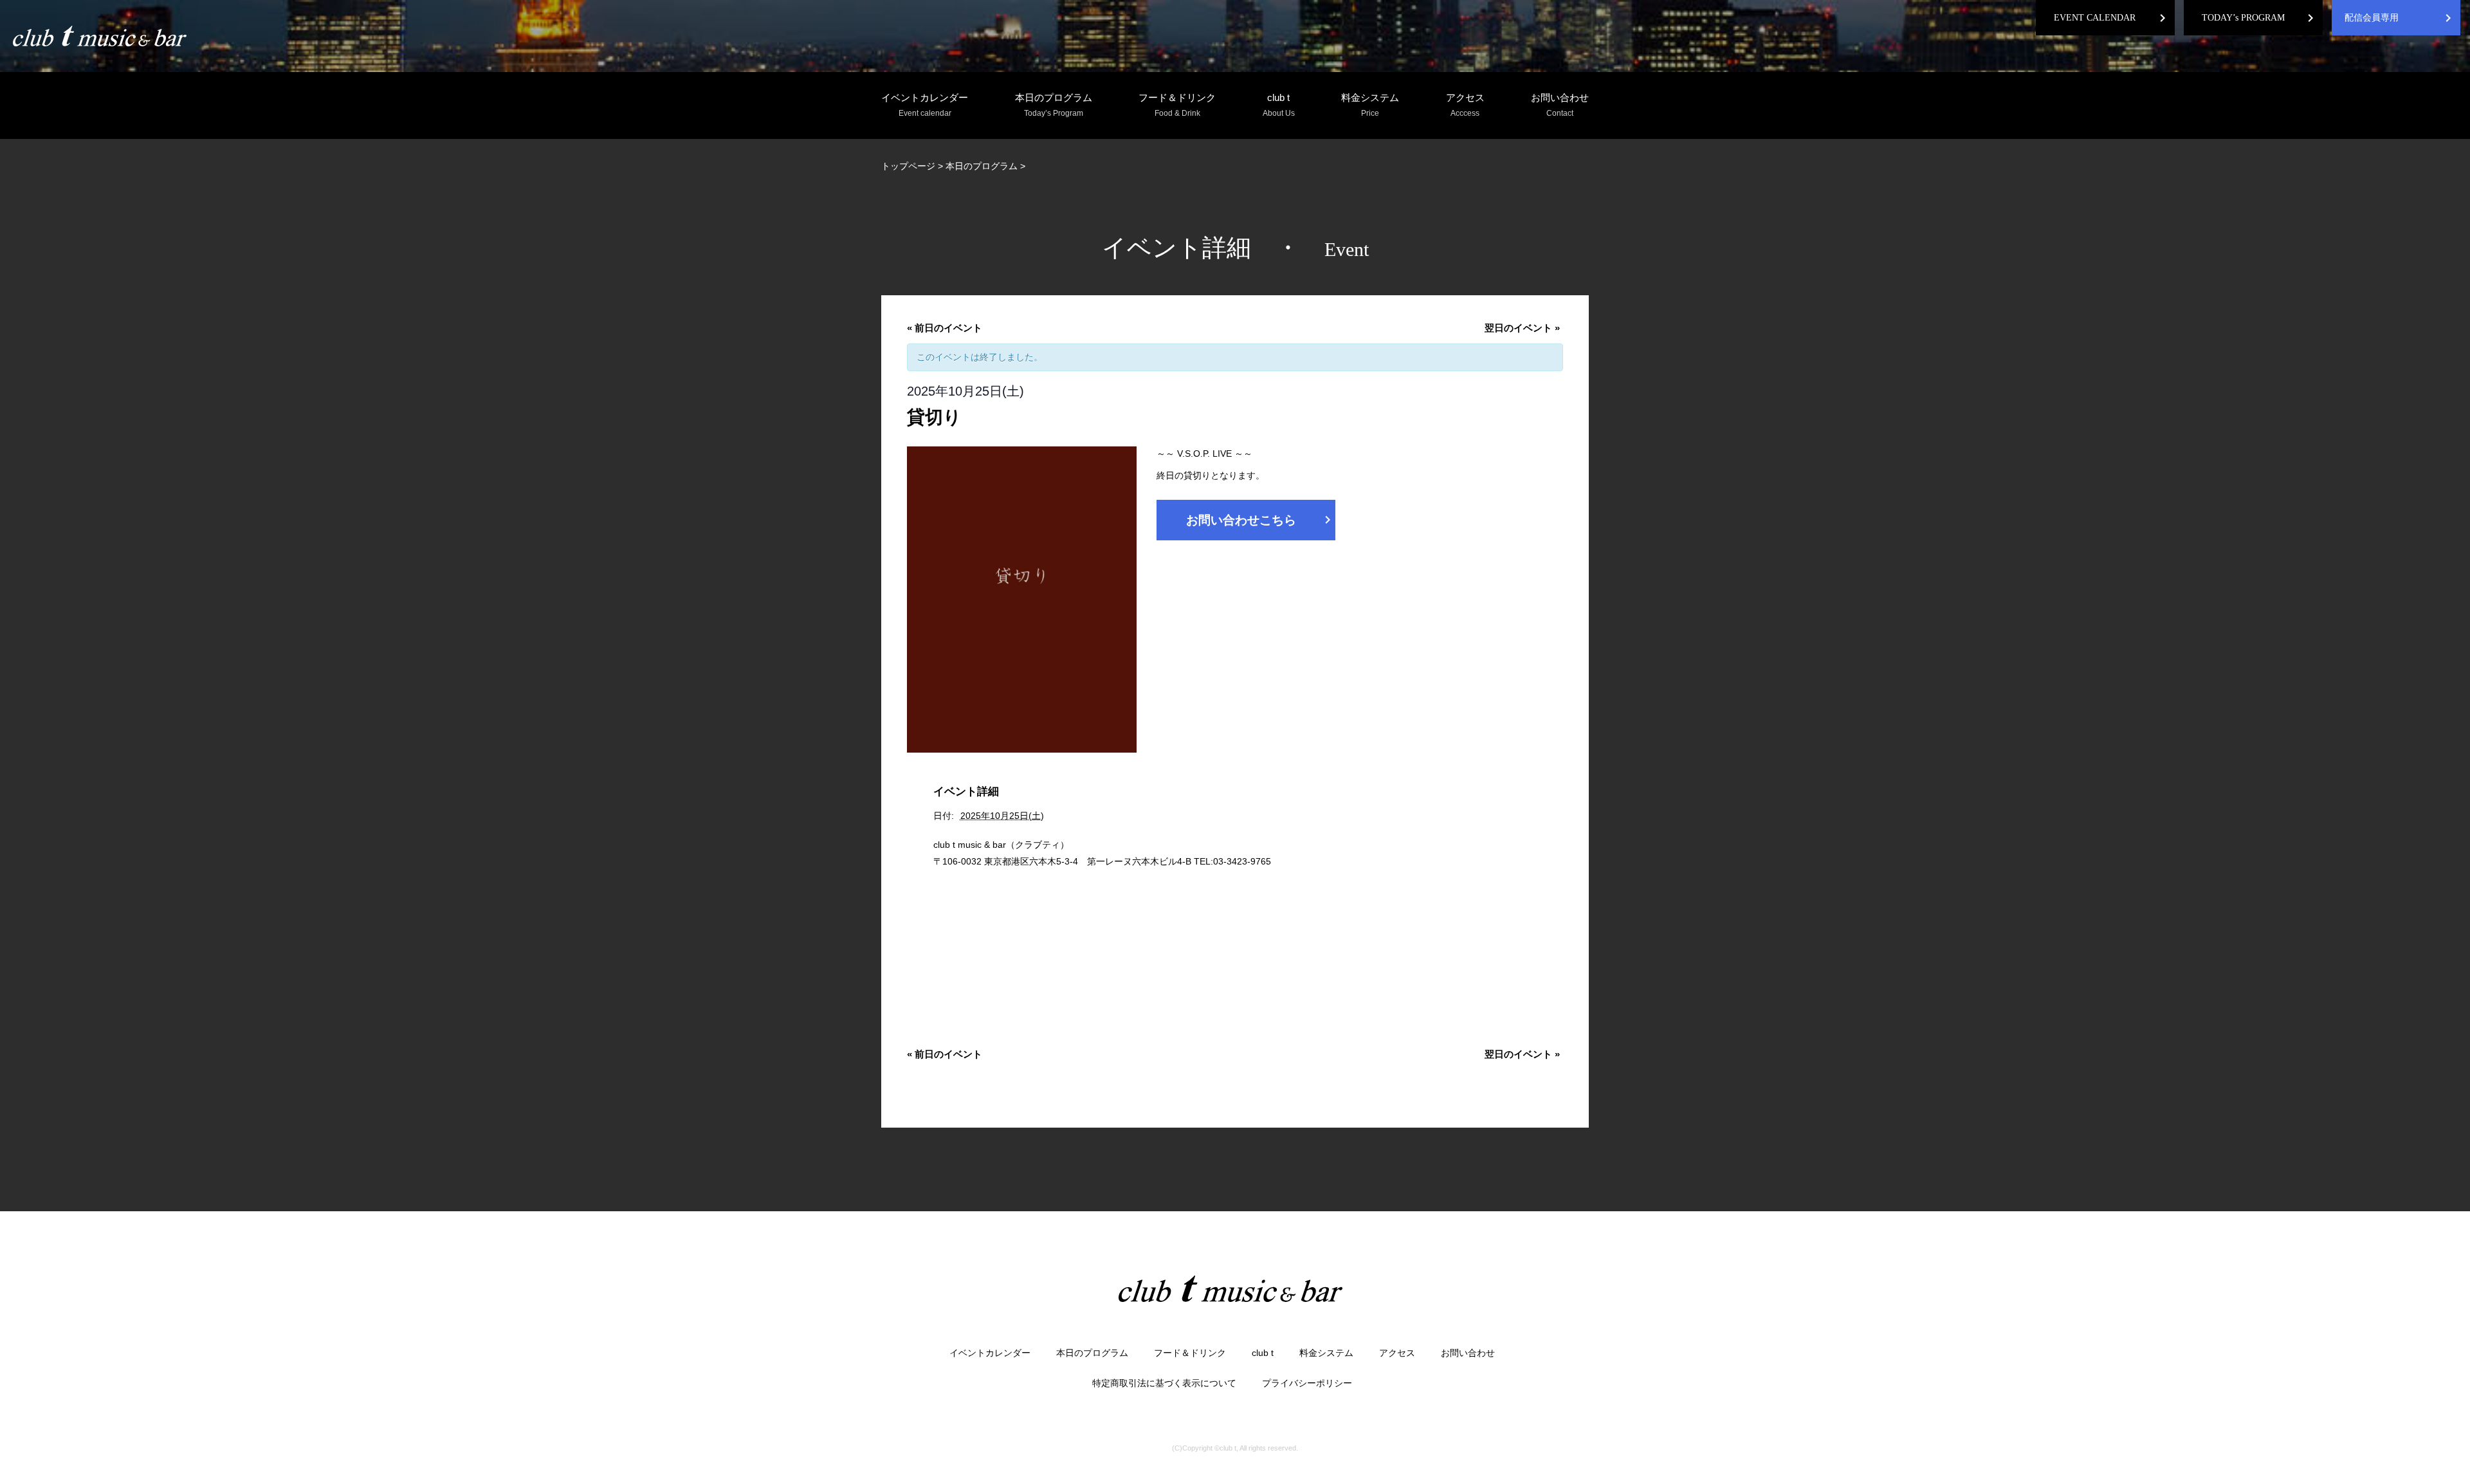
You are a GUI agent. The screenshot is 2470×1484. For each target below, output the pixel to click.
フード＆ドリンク (1177, 105)
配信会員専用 (2372, 18)
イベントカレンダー (925, 105)
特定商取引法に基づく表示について (1164, 1383)
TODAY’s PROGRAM (2243, 18)
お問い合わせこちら (1261, 520)
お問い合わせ (1560, 105)
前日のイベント (945, 328)
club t (1279, 105)
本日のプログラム (1054, 105)
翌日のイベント (1522, 328)
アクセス (1465, 105)
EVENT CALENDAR (2095, 18)
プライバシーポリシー (1307, 1383)
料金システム (1370, 105)
